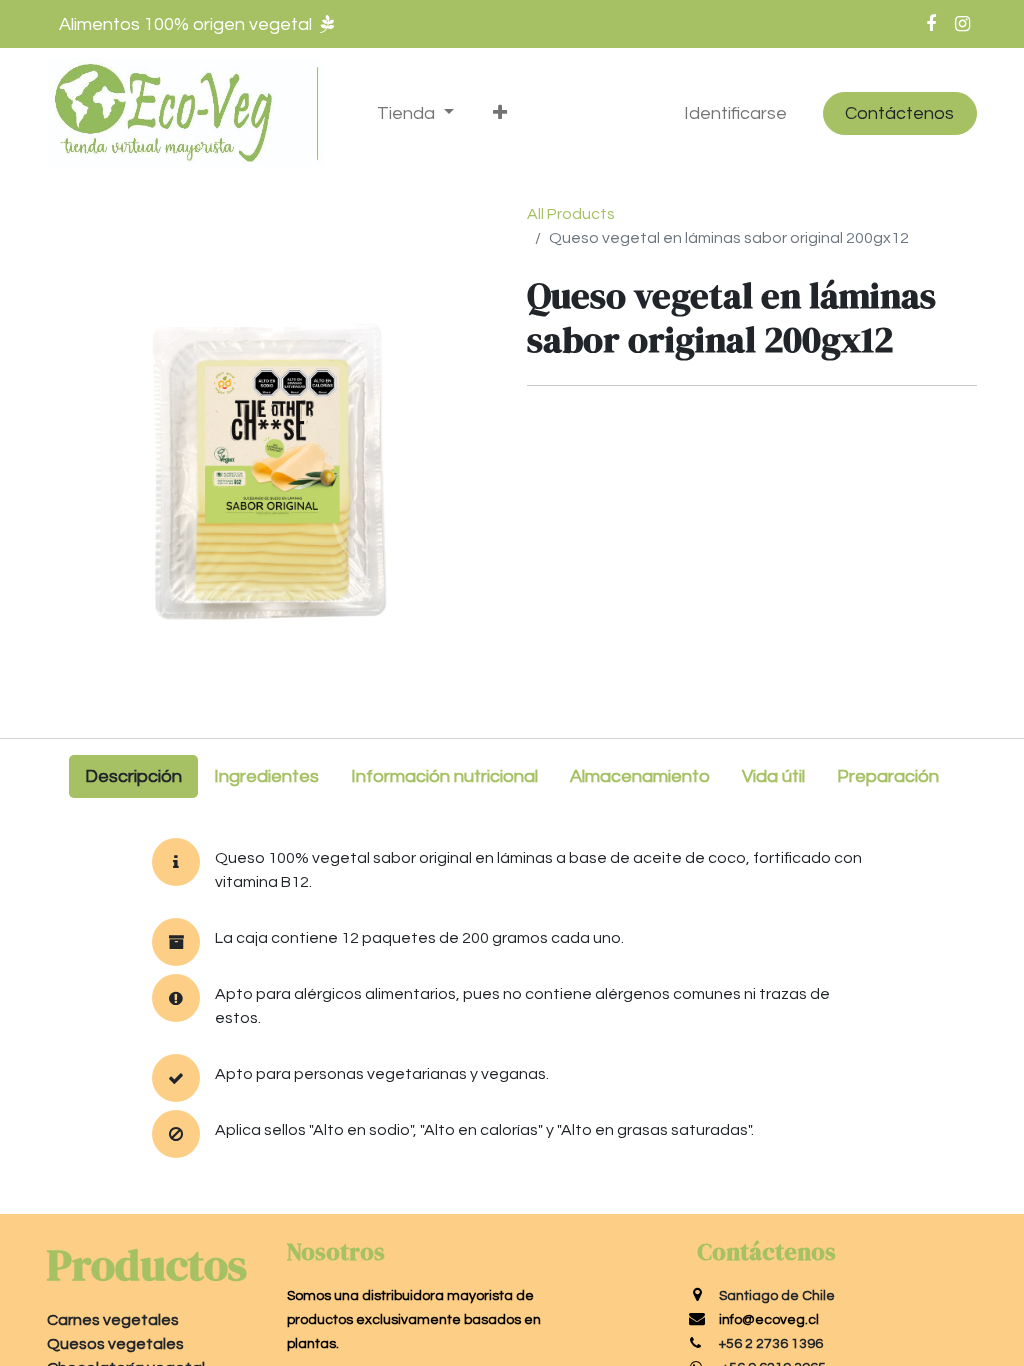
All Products (571, 214)
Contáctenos (899, 113)
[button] (499, 113)
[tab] (133, 776)
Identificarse (735, 113)
